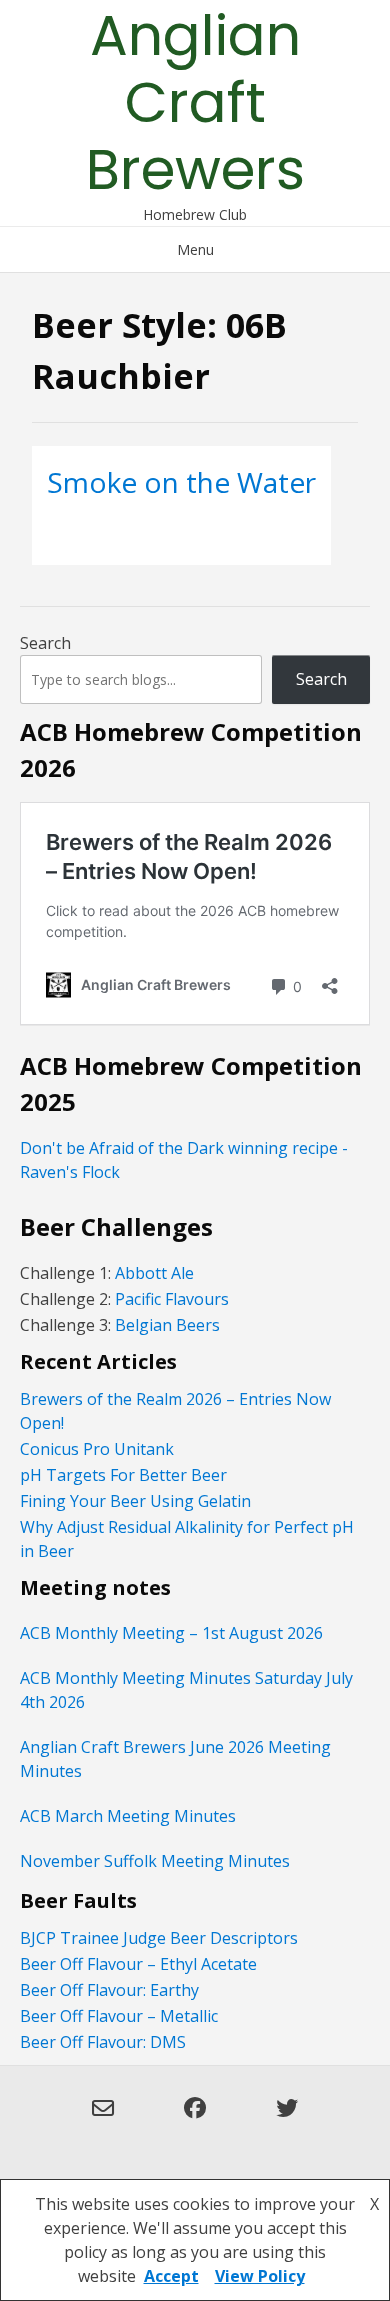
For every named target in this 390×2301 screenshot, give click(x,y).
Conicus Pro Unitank (97, 1449)
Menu (195, 249)
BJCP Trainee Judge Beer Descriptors (159, 1938)
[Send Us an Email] (103, 2120)
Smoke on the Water (181, 482)
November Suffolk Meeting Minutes (155, 1861)
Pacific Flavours (170, 1299)
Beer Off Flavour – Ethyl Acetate (138, 1964)
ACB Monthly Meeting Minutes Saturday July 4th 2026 (186, 1690)
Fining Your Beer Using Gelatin (135, 1501)
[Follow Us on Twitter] (287, 2120)
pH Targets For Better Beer (123, 1475)
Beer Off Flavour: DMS (103, 2042)
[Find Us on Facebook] (195, 2120)
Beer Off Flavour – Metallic (119, 2016)
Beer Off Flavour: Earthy (109, 1990)
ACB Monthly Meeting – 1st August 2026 (171, 1633)
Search (45, 643)
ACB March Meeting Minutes (128, 1816)
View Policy (260, 2276)
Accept (171, 2276)
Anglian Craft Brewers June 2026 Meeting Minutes (175, 1759)
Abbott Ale (154, 1273)
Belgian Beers (167, 1325)
